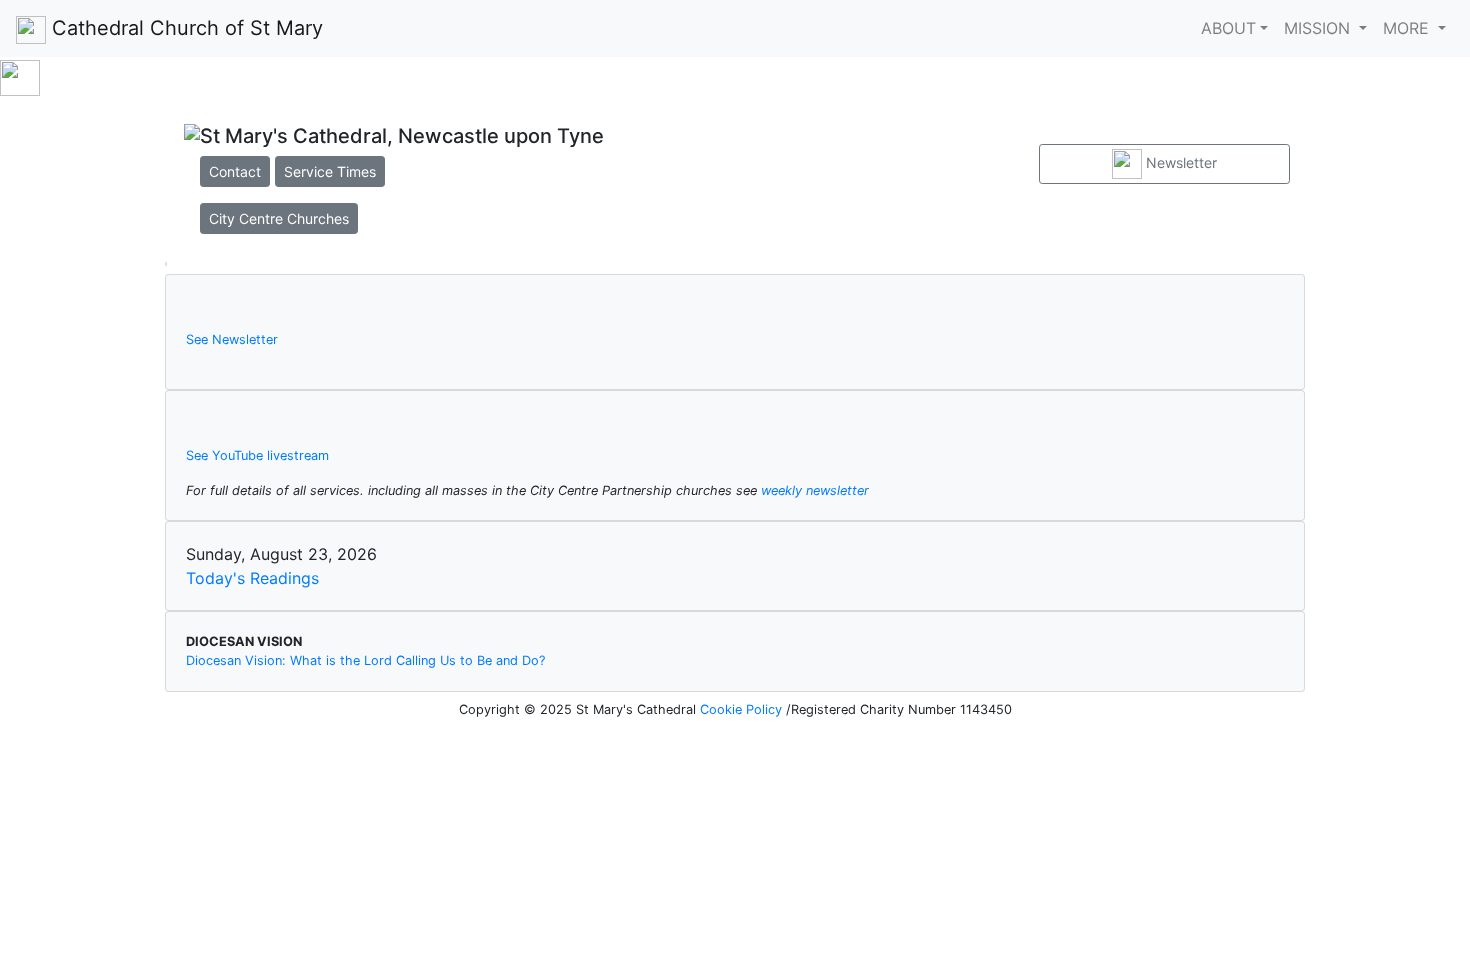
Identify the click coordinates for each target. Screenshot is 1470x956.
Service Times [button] (330, 171)
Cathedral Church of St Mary (184, 28)
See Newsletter (232, 339)
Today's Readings (252, 578)
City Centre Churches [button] (279, 218)
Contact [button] (235, 171)
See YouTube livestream (257, 455)
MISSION (1319, 28)
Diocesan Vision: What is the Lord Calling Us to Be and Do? (365, 660)
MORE (1408, 28)
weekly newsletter (815, 490)
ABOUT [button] (1228, 28)
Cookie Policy (743, 709)
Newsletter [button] (1179, 162)
